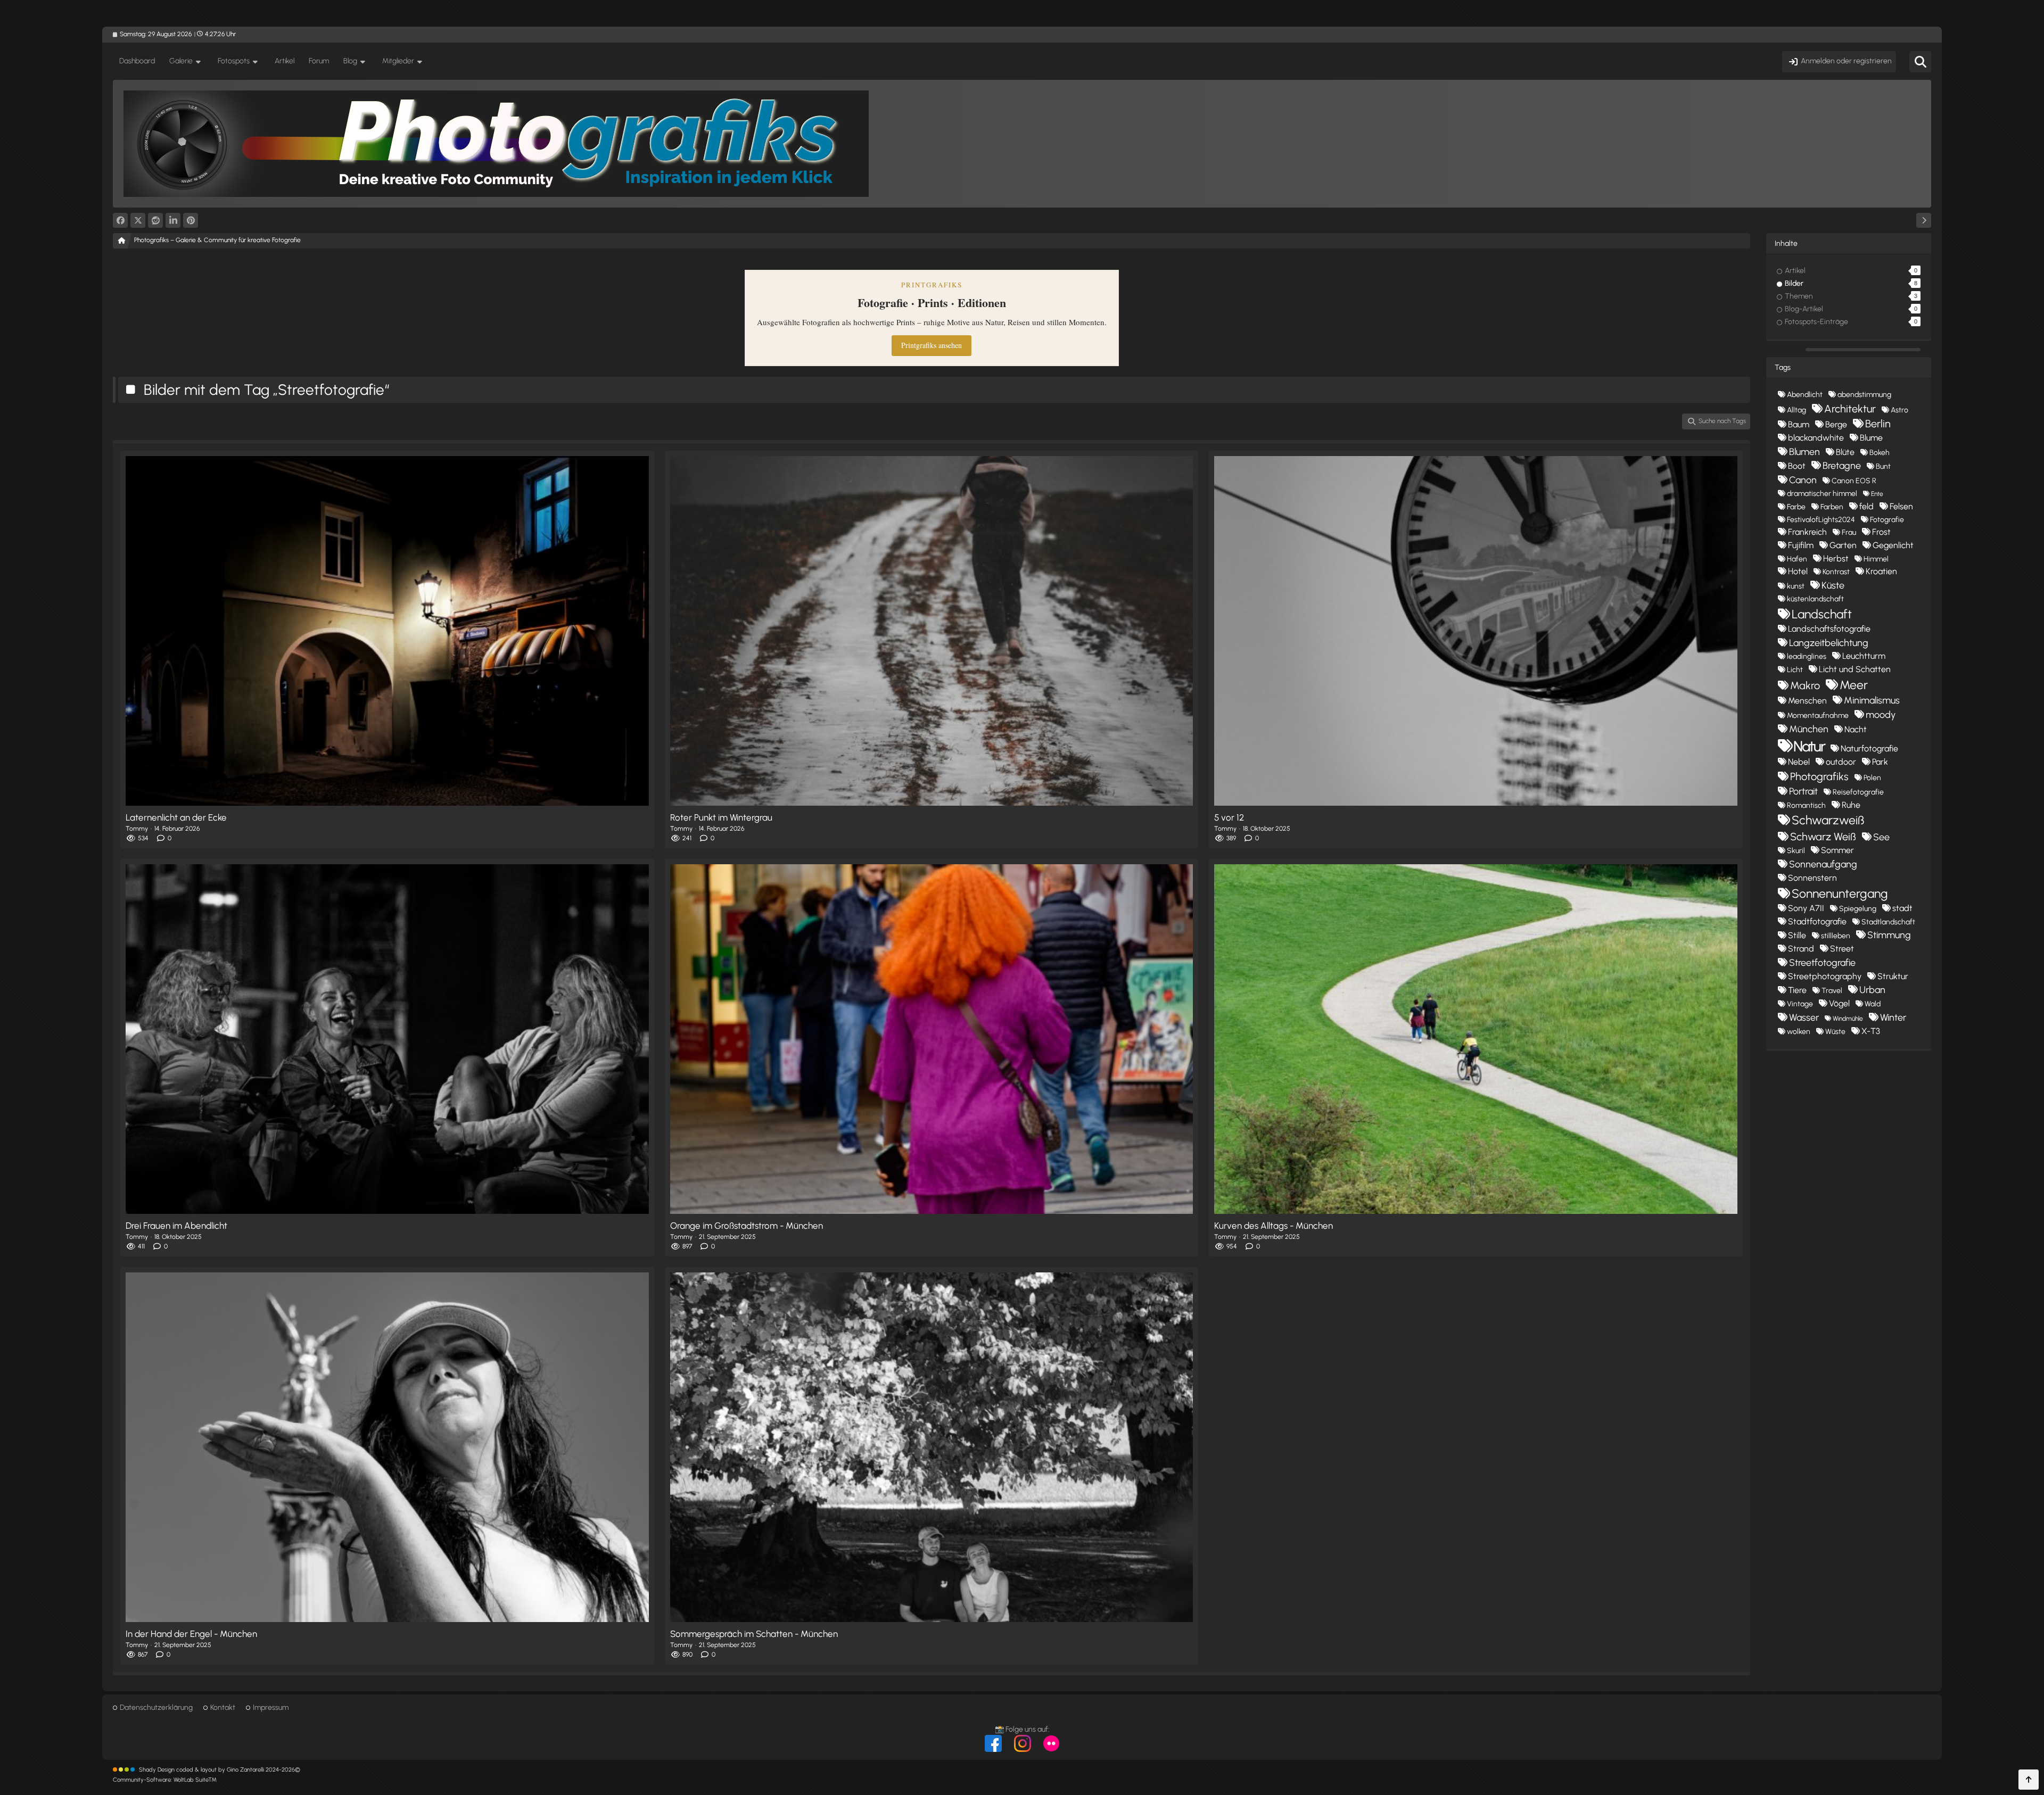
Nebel (1799, 762)
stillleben (1836, 936)
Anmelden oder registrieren (1846, 61)
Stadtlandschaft (1888, 922)
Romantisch (1806, 805)
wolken (1799, 1032)
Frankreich (1807, 532)
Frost (1881, 532)
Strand (1801, 949)
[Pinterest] (191, 220)
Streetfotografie (1822, 963)
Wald (1873, 1004)
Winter (1893, 1018)
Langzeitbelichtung (1829, 643)
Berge (1836, 424)
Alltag (1796, 410)
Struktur (1893, 976)
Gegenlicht (1893, 545)
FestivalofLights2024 (1821, 520)
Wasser (1804, 1018)
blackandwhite (1816, 438)
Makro (1805, 685)
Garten (1843, 545)
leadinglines (1807, 656)
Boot (1797, 466)
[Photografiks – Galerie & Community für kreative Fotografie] (1022, 144)
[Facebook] (120, 220)
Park (1880, 762)
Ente (1877, 494)
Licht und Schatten (1855, 669)
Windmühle (1848, 1019)
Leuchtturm (1864, 656)
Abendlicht (1805, 395)
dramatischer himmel (1822, 494)
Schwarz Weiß (1823, 837)
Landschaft (1822, 614)
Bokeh (1880, 453)
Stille (1797, 935)
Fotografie (1887, 520)
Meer (1854, 685)
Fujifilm (1801, 545)
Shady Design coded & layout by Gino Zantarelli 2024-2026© (220, 1770)
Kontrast (1836, 572)
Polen (1872, 778)
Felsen (1901, 506)
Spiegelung (1858, 909)
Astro (1899, 410)
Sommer (1837, 850)
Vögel (1839, 1003)
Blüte (1845, 452)
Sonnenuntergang (1840, 894)
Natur (1809, 746)
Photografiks (1819, 776)
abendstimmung (1864, 395)
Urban (1872, 990)
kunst (1796, 586)
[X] (138, 220)
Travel (1832, 991)
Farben (1832, 507)
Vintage (1800, 1004)
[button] (173, 220)
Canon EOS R (1854, 481)
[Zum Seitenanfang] (2029, 1780)
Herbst (1836, 559)
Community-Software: (165, 1780)
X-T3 (1871, 1031)
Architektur (1850, 409)
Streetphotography (1825, 976)
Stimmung (1889, 935)
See (1881, 837)
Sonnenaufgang (1823, 864)
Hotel (1798, 571)
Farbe (1796, 507)
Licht (1795, 670)
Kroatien (1881, 571)
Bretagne (1842, 466)
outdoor (1841, 762)
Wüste (1835, 1032)
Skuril (1796, 851)
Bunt (1883, 466)
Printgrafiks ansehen (932, 345)
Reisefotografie (1858, 792)
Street (1842, 949)
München (1809, 729)
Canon (1803, 480)
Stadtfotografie (1817, 921)
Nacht (1856, 729)
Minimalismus (1872, 700)
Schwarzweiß (1828, 820)
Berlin (1878, 424)
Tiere (1797, 990)
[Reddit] (155, 220)
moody (1881, 715)
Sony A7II (1806, 908)
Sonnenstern (1812, 878)
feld (1866, 506)
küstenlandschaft (1815, 599)
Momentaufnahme (1818, 715)
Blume (1871, 438)
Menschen (1807, 701)
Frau (1849, 532)
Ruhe (1851, 805)
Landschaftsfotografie (1829, 629)
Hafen (1797, 559)
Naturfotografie (1869, 748)
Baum (1799, 424)
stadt (1902, 908)
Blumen (1804, 452)
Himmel (1876, 559)
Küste (1833, 585)
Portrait (1803, 791)
